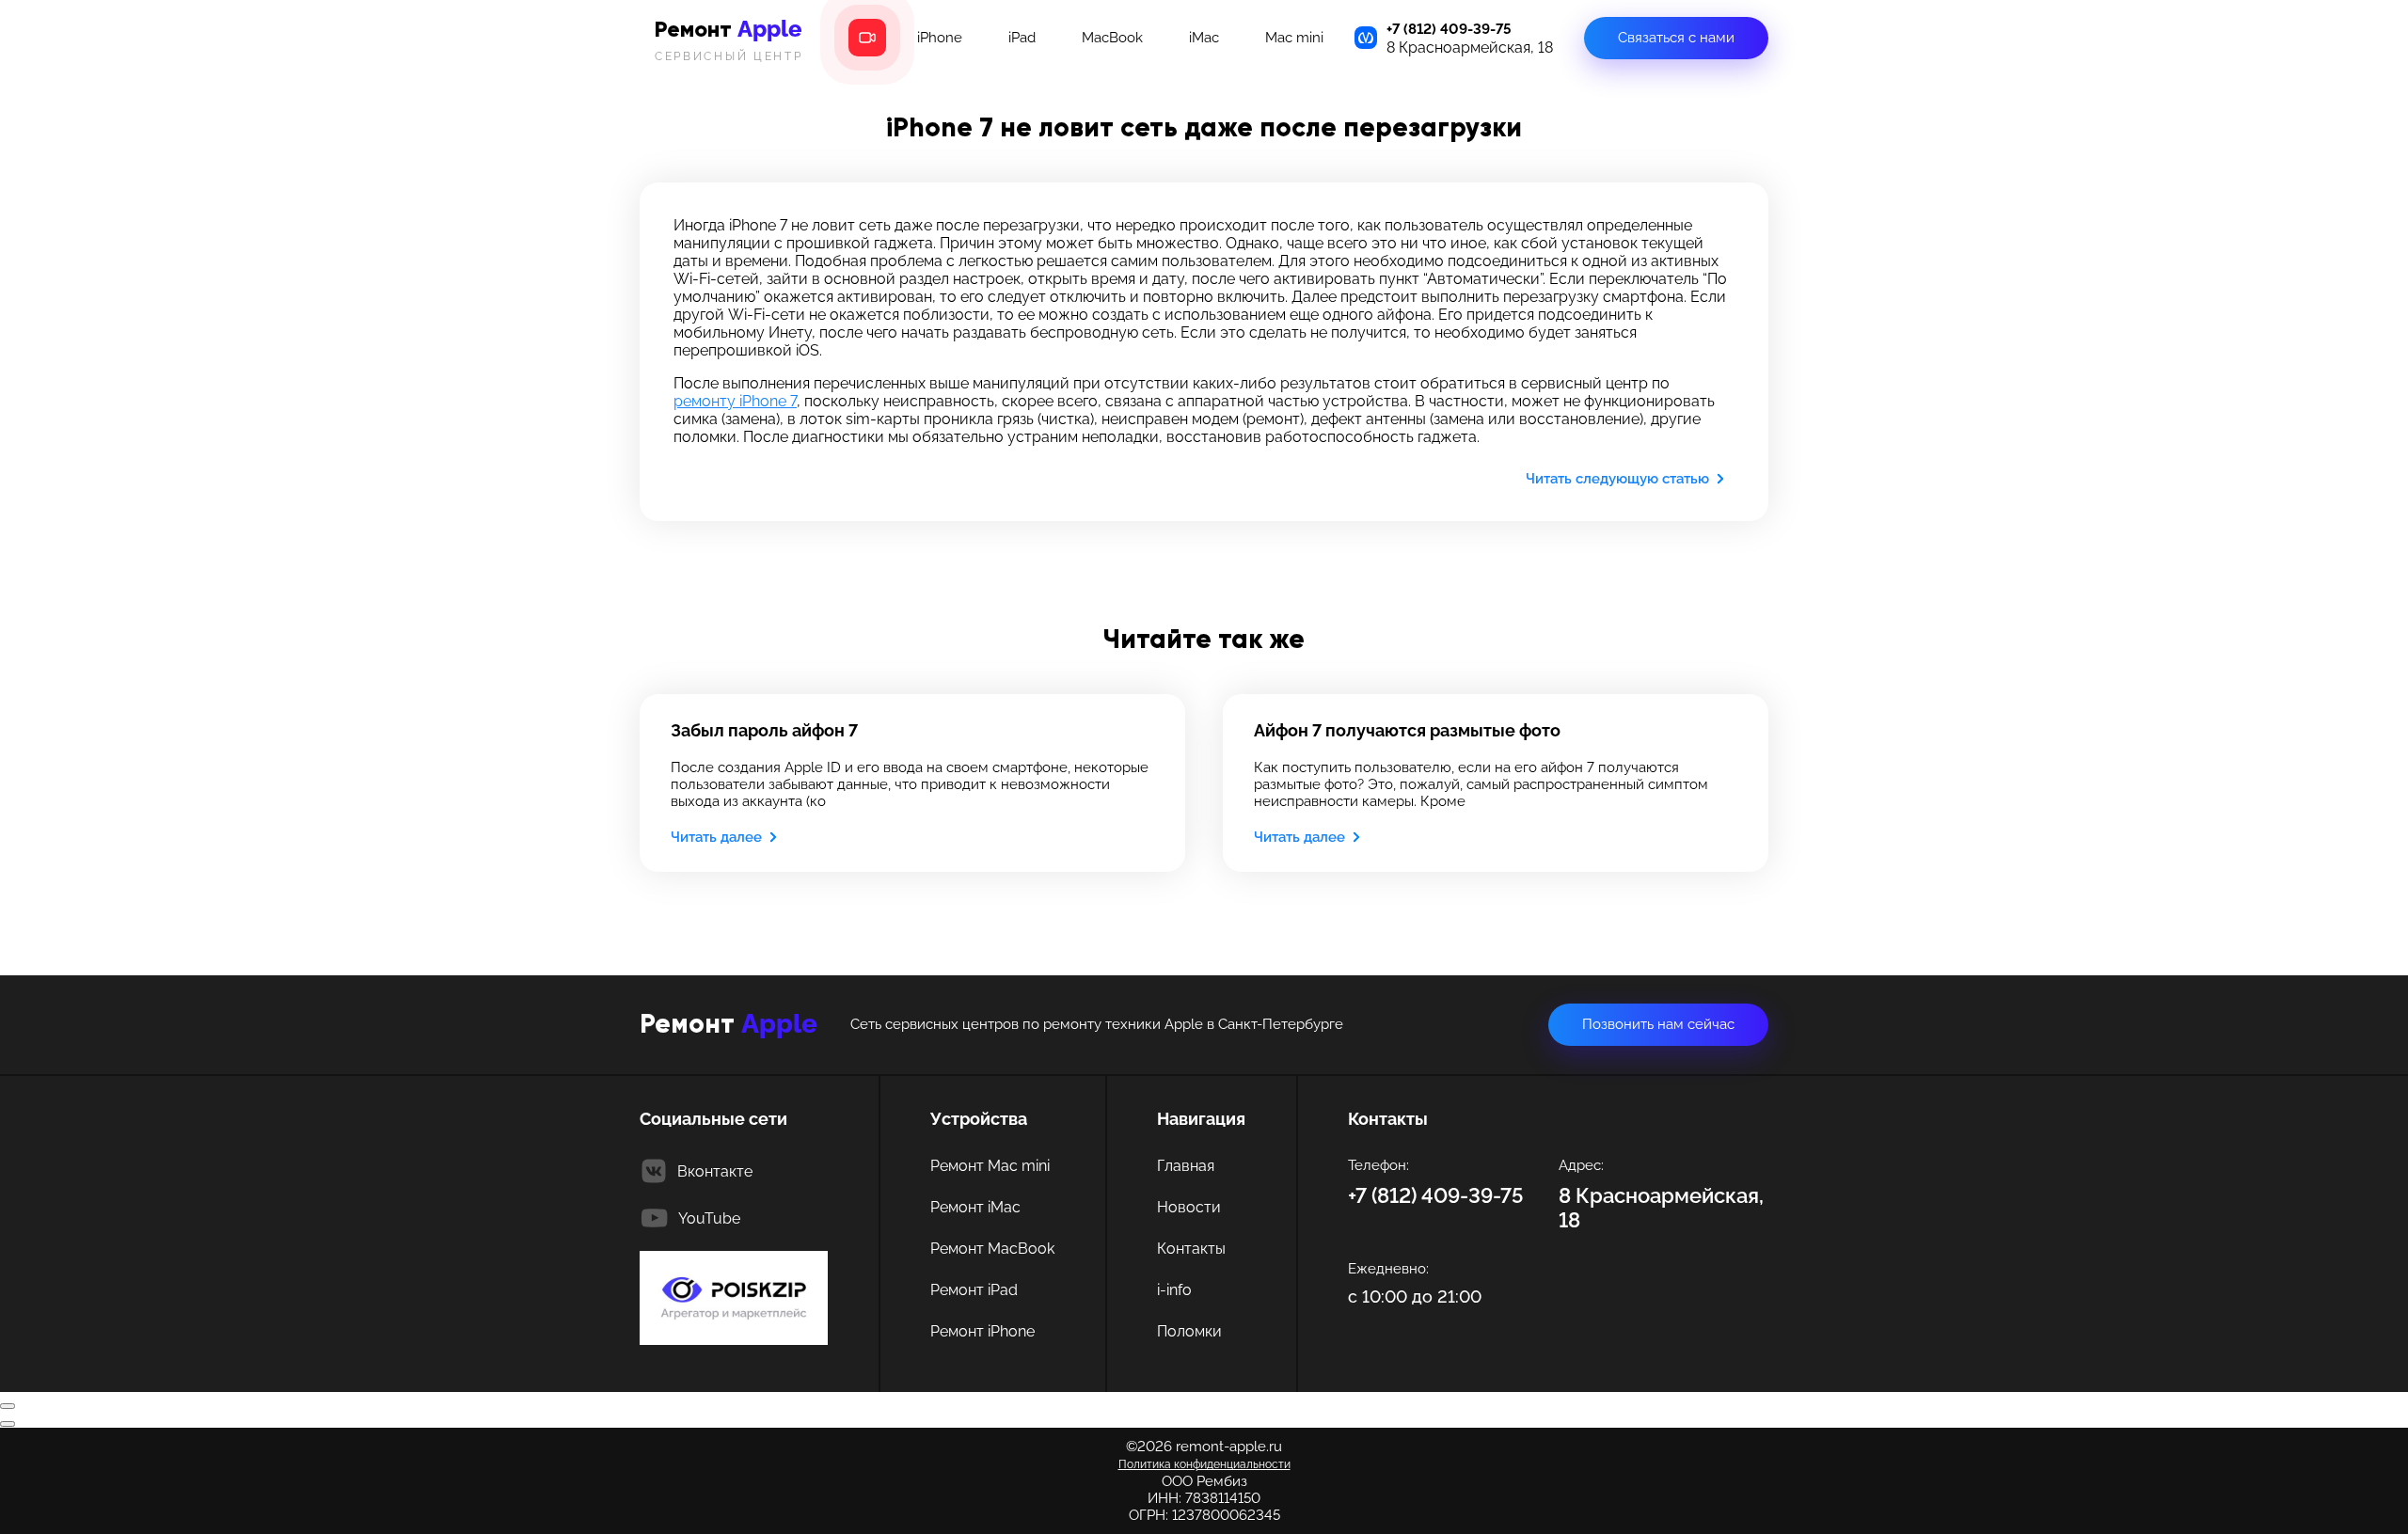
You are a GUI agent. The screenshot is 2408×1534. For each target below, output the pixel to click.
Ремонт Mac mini (990, 1166)
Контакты (1191, 1249)
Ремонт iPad (974, 1290)
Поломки (1189, 1331)
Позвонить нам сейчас (1658, 1024)
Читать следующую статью (1617, 479)
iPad (1022, 38)
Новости (1189, 1207)
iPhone (940, 38)
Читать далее (716, 837)
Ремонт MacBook (992, 1249)
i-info (1174, 1290)
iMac (1204, 38)
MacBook (1112, 38)
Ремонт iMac (975, 1207)
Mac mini (1294, 38)
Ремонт (729, 39)
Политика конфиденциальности (1204, 1464)
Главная (1186, 1166)
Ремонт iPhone (982, 1331)
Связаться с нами (1676, 38)
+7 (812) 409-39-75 (1449, 29)
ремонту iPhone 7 (735, 401)
